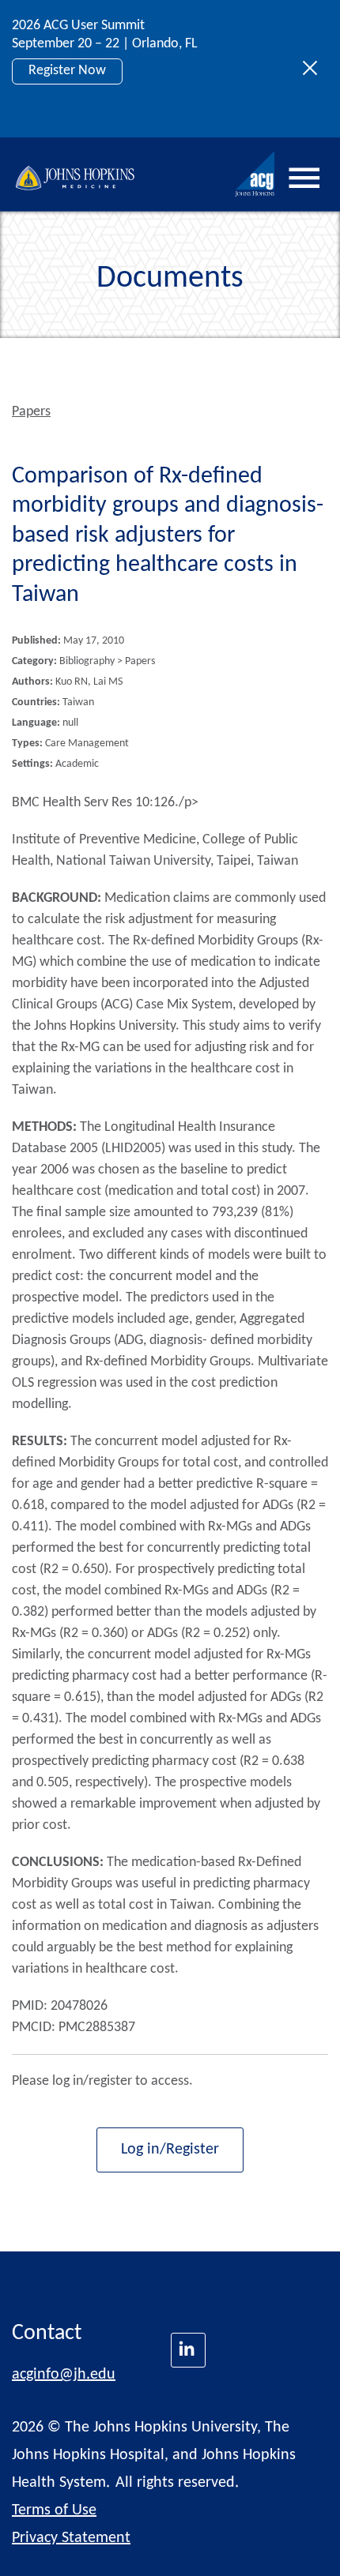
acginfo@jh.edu (64, 2375)
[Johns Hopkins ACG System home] (255, 174)
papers (31, 412)
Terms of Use (54, 2510)
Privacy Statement (71, 2538)
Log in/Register (170, 2150)
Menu (304, 178)
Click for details (73, 106)
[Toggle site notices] (314, 69)
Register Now (67, 71)
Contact (47, 2334)
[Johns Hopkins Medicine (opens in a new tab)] (188, 2350)
